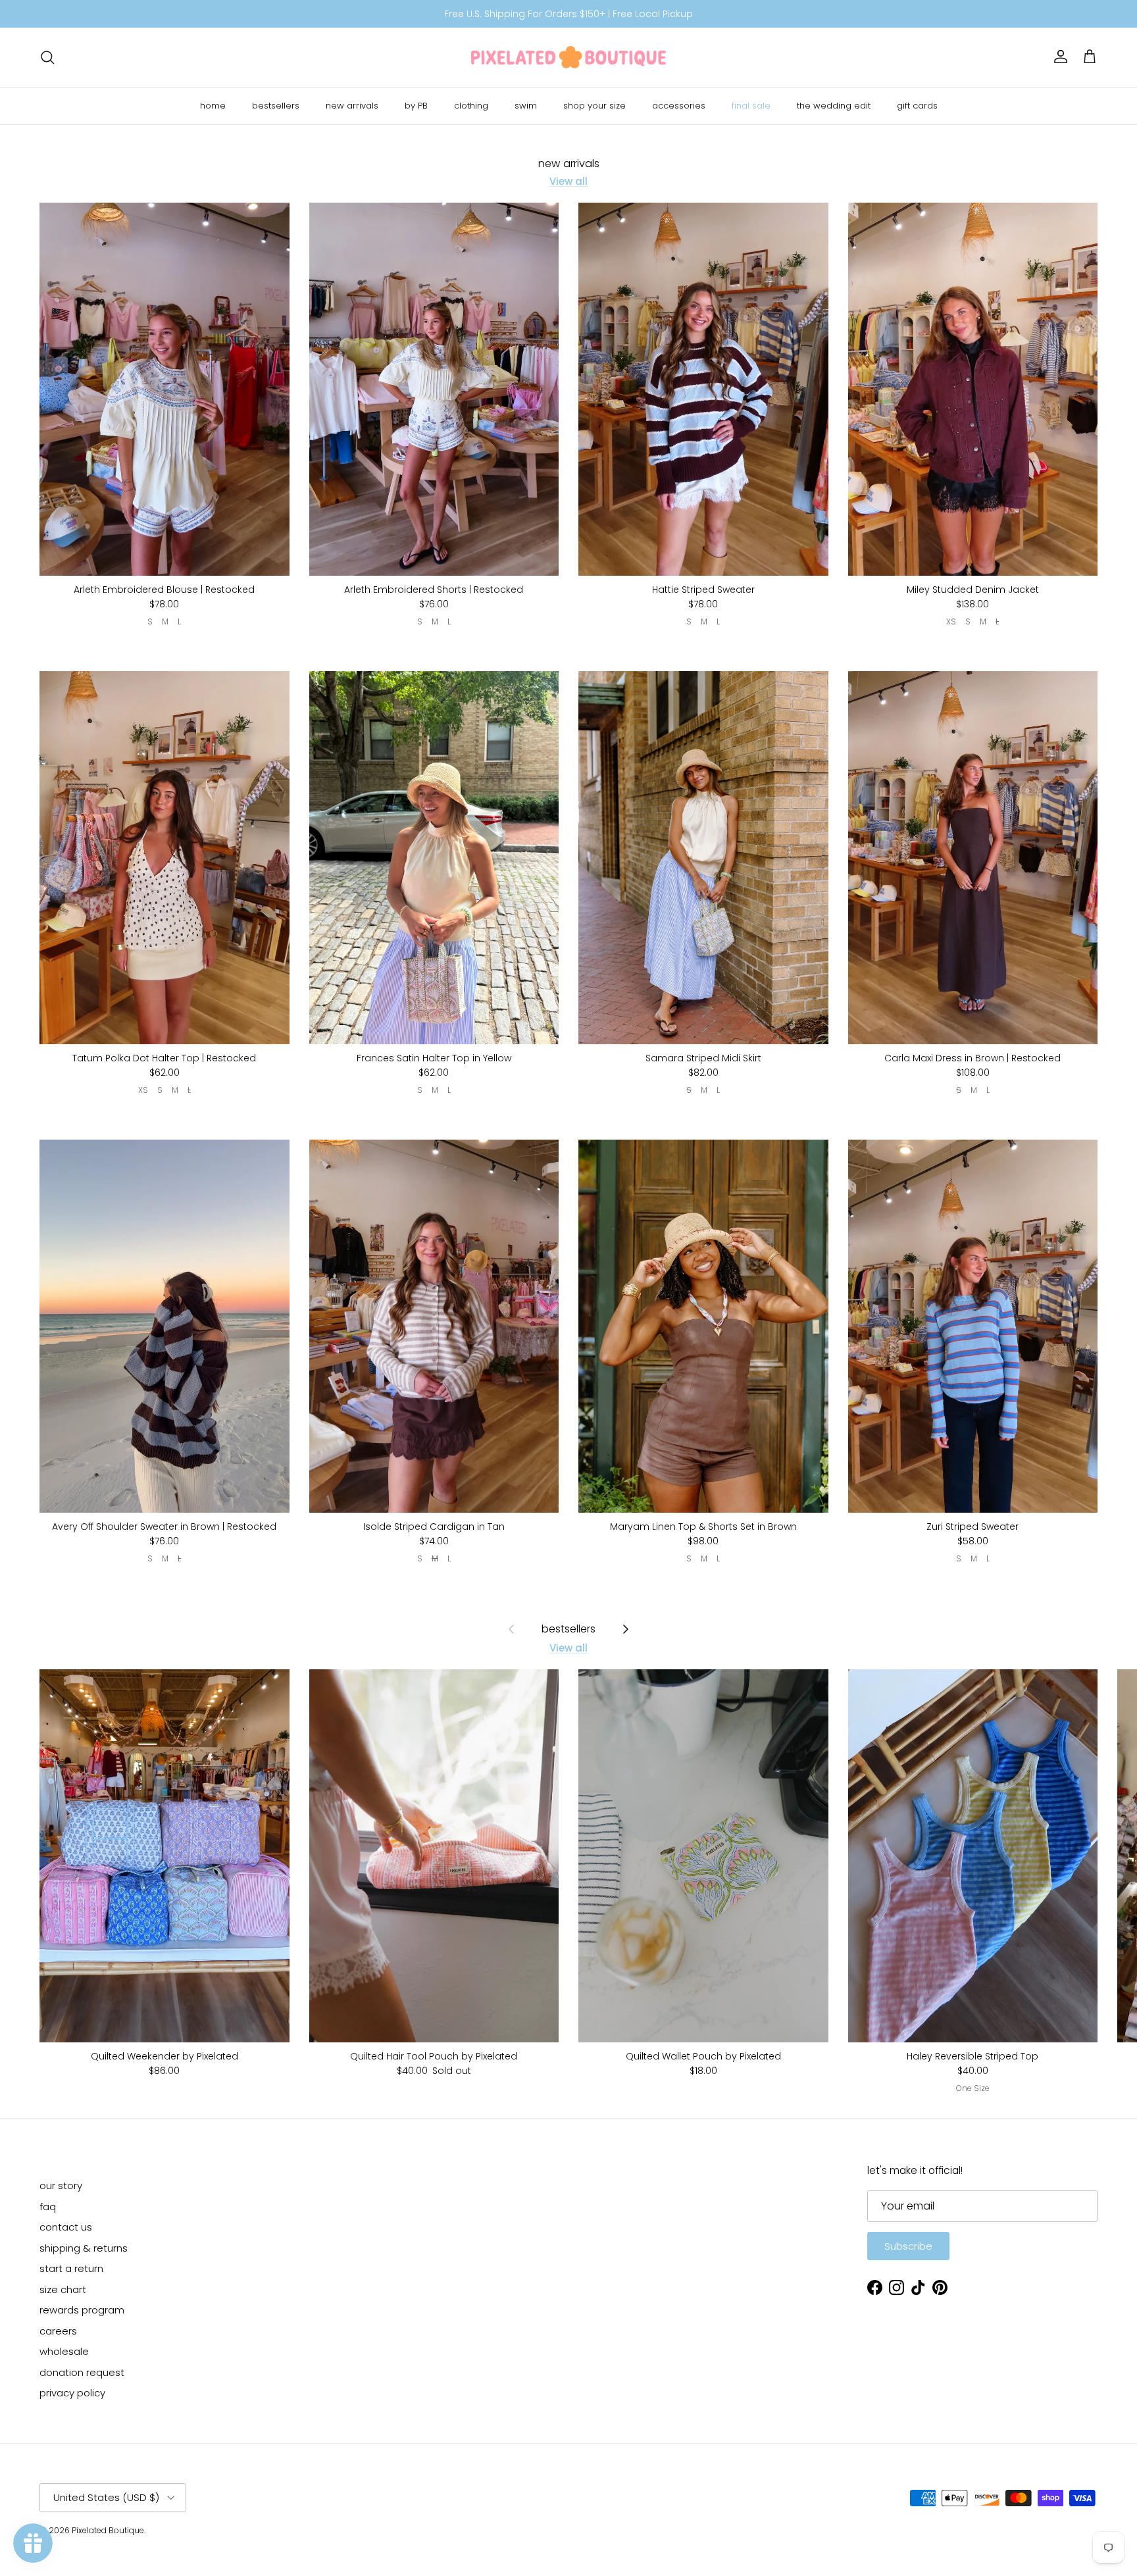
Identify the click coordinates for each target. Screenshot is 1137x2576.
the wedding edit (834, 106)
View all (568, 181)
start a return (71, 2268)
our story (61, 2185)
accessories (679, 106)
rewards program (82, 2310)
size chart (63, 2289)
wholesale (64, 2351)
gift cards (917, 106)
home (213, 106)
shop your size (594, 106)
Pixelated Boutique (108, 2530)
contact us (66, 2227)
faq (48, 2207)
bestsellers (276, 106)
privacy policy (72, 2393)
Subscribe (908, 2246)
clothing (471, 106)
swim (526, 106)
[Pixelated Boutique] (568, 57)
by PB (416, 106)
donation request (82, 2372)
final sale (751, 106)
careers (58, 2331)
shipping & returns (84, 2248)
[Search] (47, 57)
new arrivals (352, 106)
